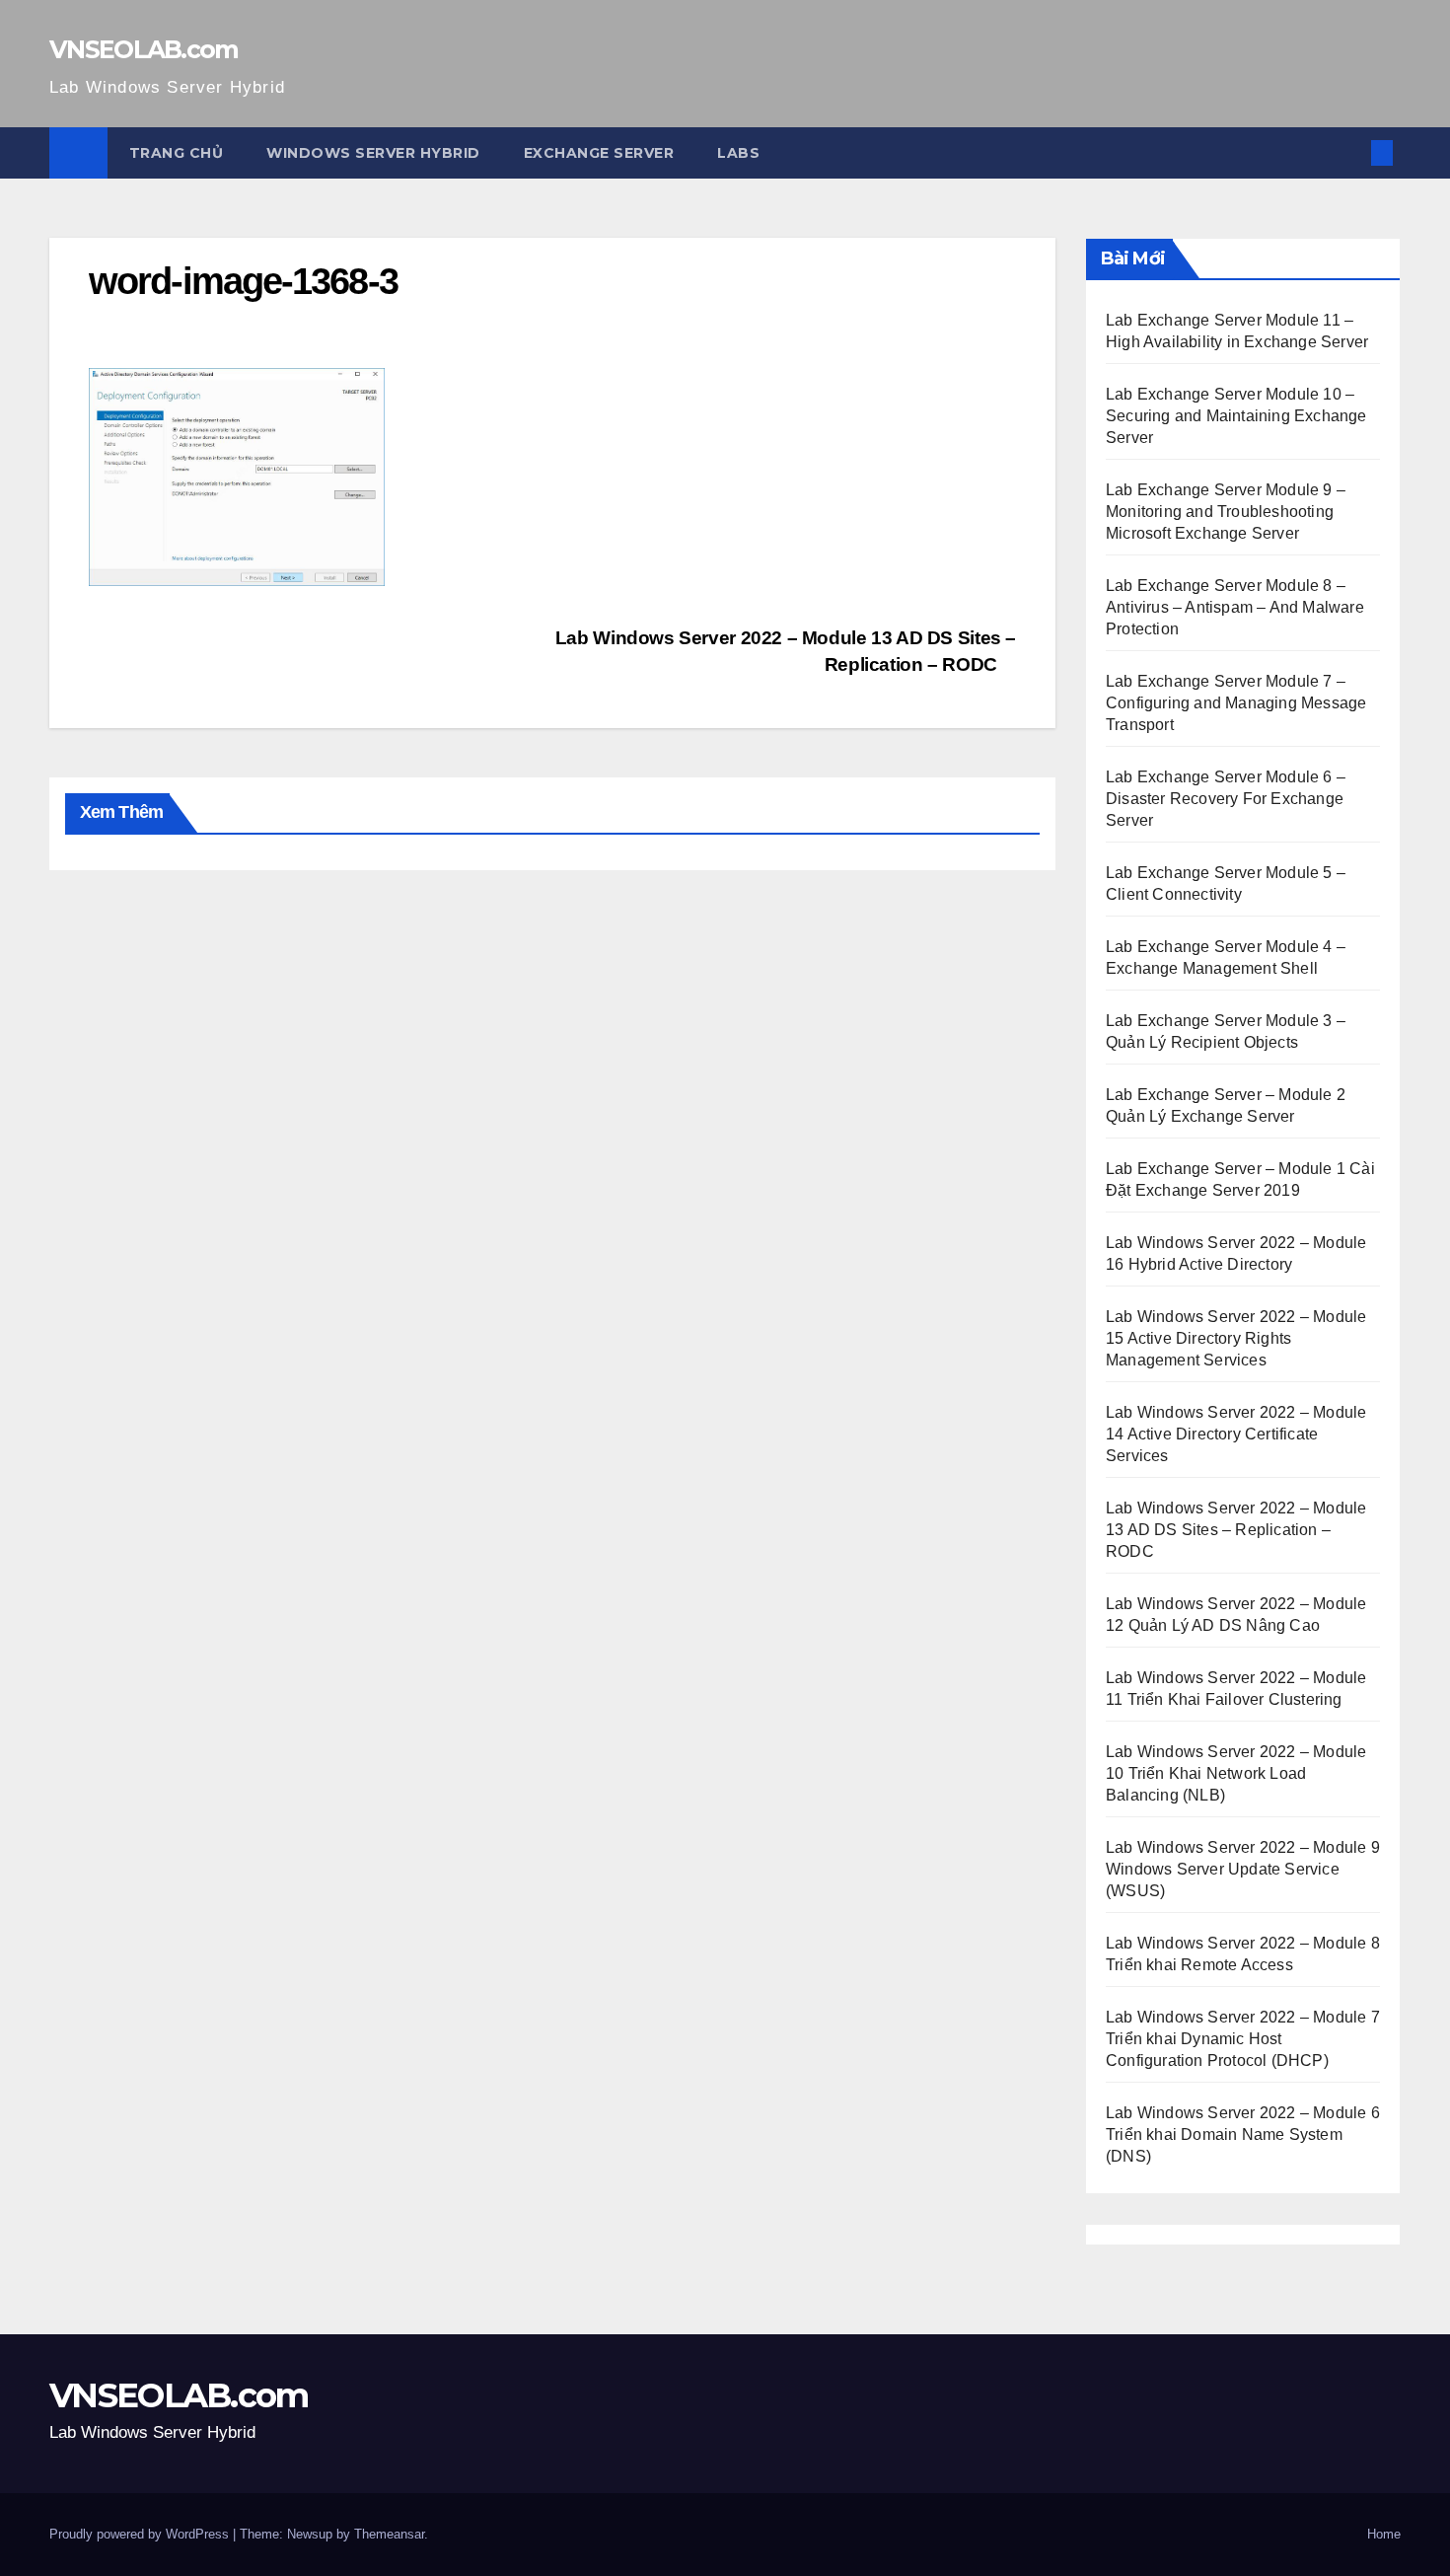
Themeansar (389, 2534)
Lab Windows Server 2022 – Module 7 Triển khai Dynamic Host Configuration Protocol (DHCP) (1243, 2039)
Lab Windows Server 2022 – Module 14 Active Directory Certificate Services (1236, 1434)
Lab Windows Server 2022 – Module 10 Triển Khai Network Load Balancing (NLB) (1236, 1773)
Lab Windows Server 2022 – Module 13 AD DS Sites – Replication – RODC (1236, 1530)
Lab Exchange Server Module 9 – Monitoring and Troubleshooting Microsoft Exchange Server (1226, 512)
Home (1384, 2534)
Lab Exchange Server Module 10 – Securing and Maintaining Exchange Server (1236, 416)
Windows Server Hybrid (373, 153)
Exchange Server (599, 153)
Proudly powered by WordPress (141, 2534)
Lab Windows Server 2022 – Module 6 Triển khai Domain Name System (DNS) (1243, 2134)
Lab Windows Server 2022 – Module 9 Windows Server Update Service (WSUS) (1243, 1869)
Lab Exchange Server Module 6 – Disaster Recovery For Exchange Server (1226, 799)
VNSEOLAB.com (144, 49)
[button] (1349, 152)
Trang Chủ (177, 153)
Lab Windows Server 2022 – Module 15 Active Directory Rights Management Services (1236, 1338)
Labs (738, 153)
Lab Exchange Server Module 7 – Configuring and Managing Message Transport (1236, 703)
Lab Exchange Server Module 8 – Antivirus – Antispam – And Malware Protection (1235, 607)
